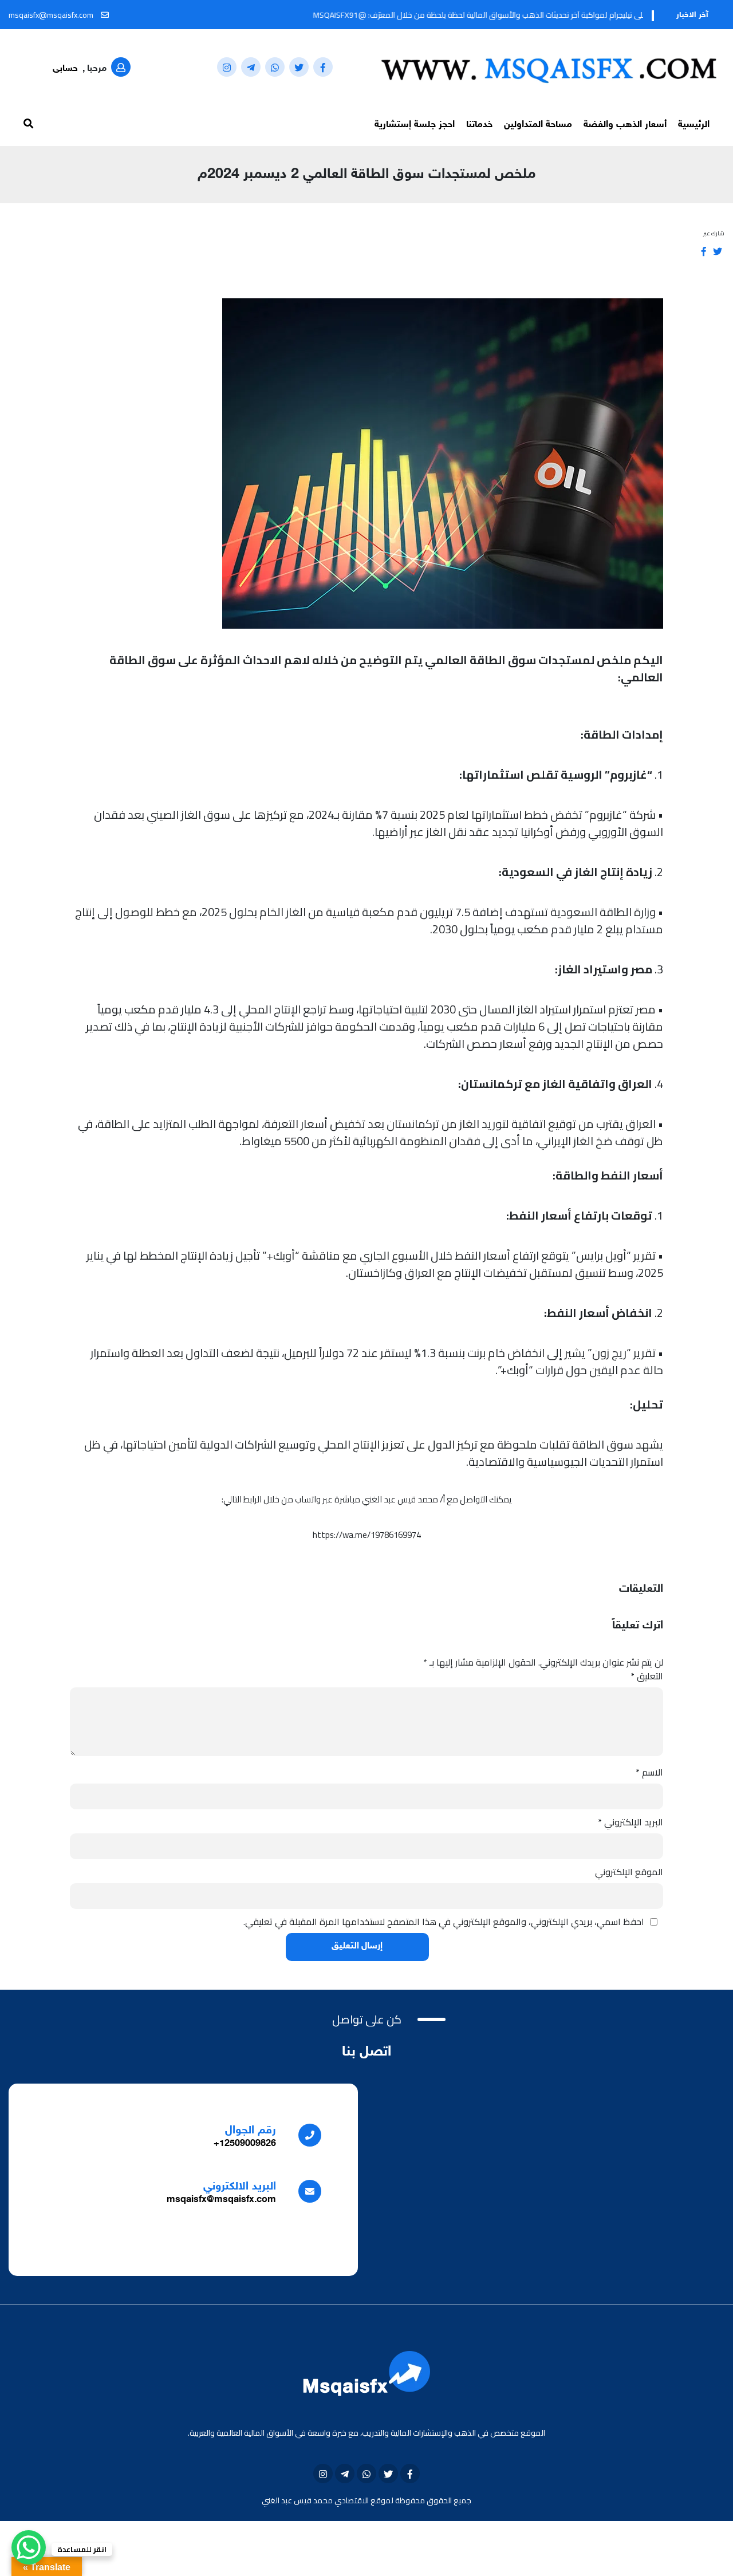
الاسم (649, 1772)
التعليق (647, 1676)
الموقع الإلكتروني (629, 1872)
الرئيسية (694, 125)
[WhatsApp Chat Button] (29, 2547)
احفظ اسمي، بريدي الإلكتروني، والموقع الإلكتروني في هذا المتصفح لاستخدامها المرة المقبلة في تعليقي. (444, 1922)
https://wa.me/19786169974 (367, 1535)
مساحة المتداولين (538, 125)
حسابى (65, 69)
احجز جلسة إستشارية (415, 125)
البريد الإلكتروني (630, 1822)
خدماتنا (479, 125)
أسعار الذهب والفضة (625, 125)
